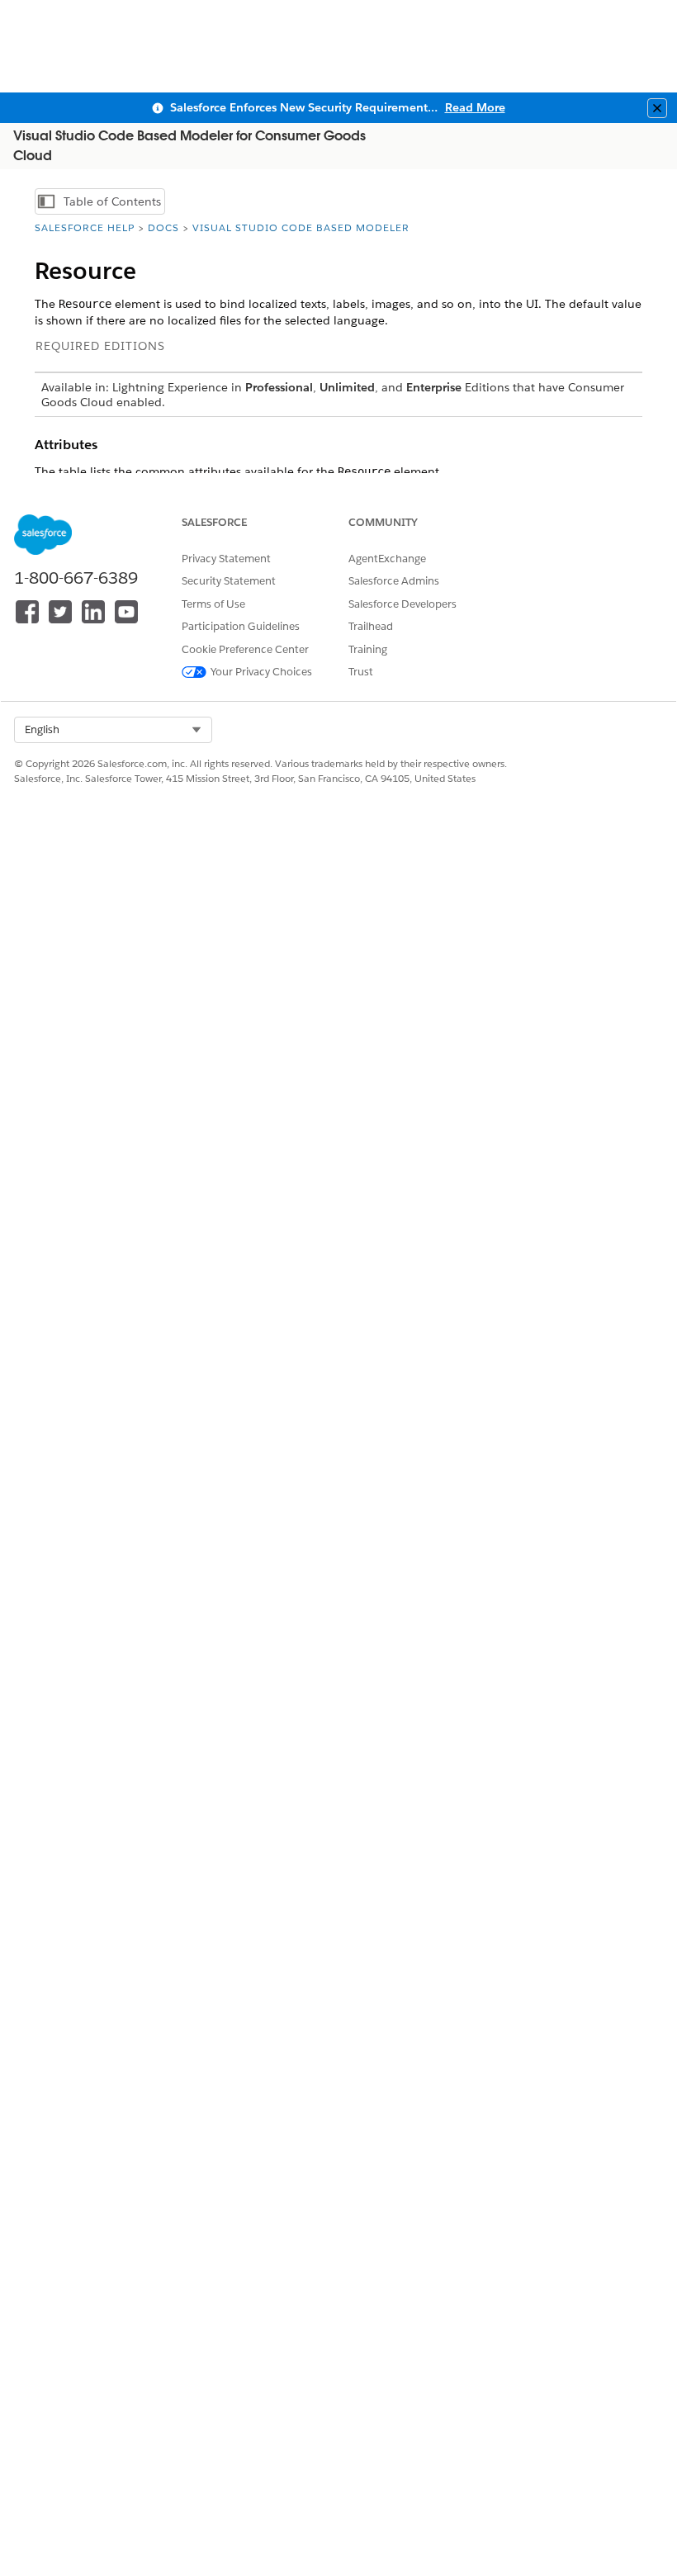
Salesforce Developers (402, 604)
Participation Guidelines (241, 626)
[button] (113, 730)
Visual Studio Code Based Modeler (301, 227)
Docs (163, 227)
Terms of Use (213, 604)
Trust (361, 672)
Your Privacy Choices (261, 672)
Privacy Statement (226, 559)
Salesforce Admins (394, 581)
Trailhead (371, 626)
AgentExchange (387, 559)
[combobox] (113, 730)
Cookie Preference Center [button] (245, 649)
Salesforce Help (85, 227)
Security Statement (229, 581)
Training (368, 649)
